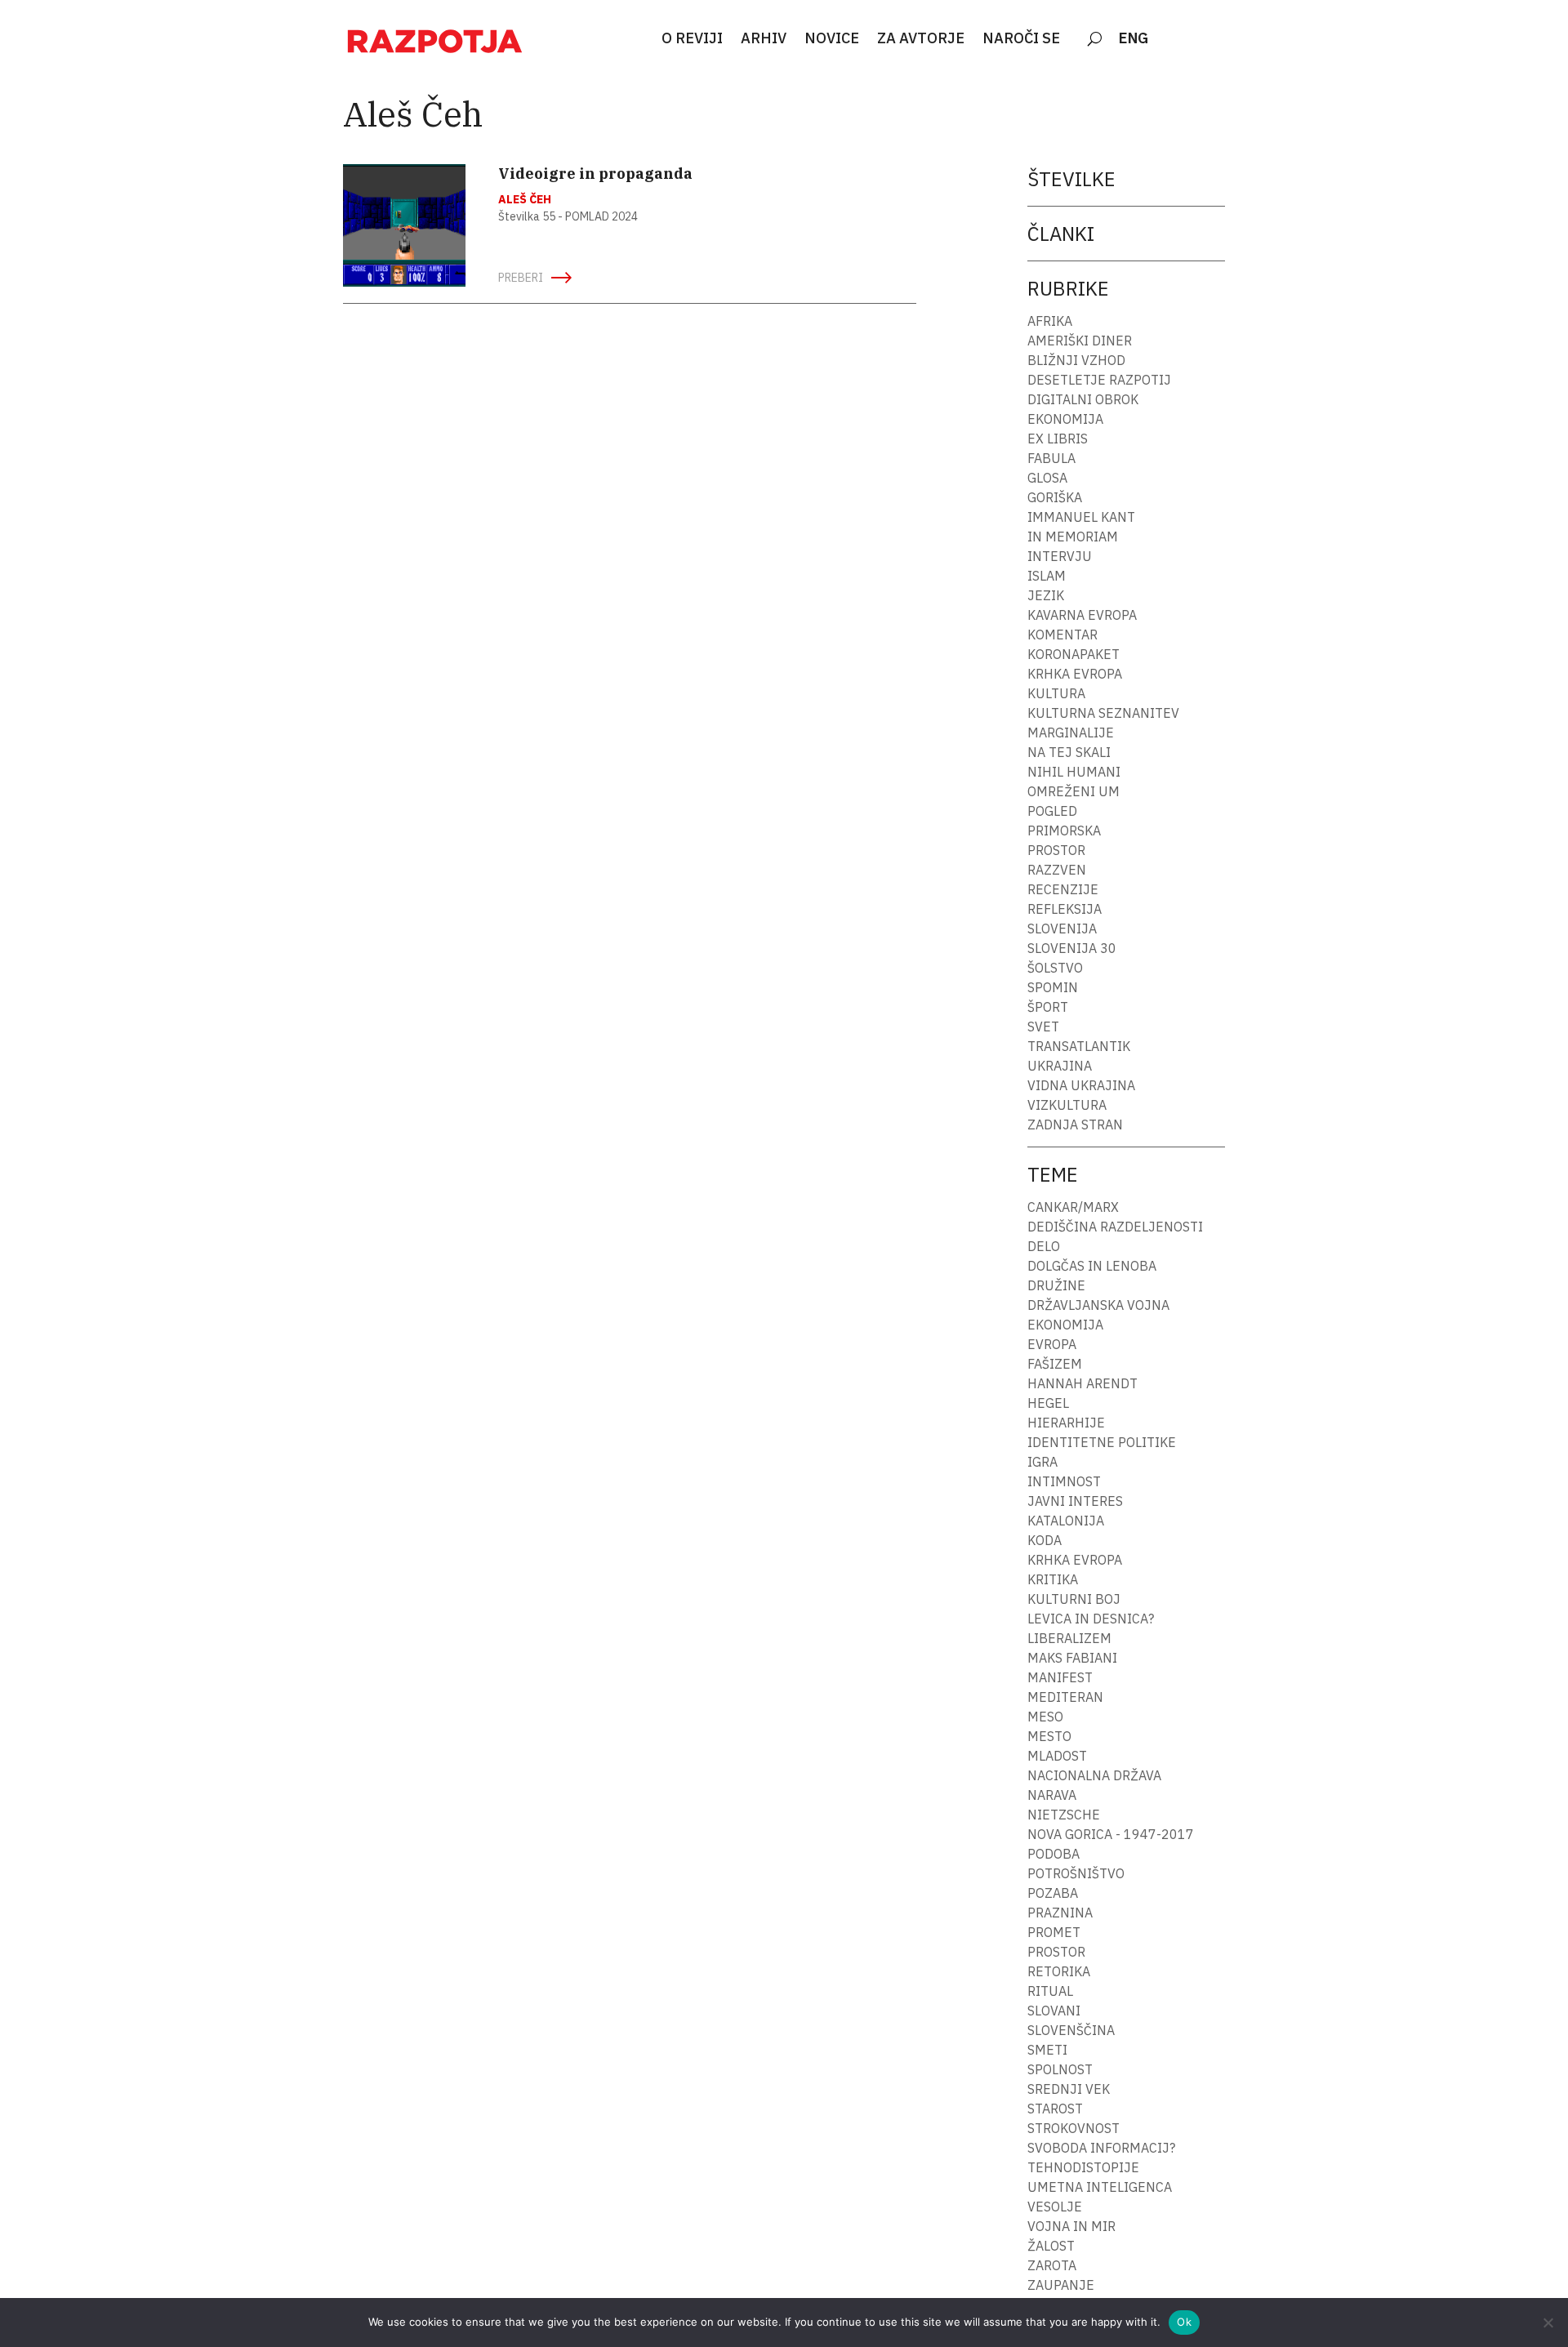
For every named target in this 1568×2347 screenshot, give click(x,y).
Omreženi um (1074, 791)
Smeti (1047, 2050)
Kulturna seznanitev (1103, 713)
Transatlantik (1079, 1046)
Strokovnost (1074, 2128)
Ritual (1050, 1991)
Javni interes (1075, 1501)
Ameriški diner (1080, 341)
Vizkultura (1067, 1105)
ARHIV (764, 39)
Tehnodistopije (1083, 2167)
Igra (1042, 1462)
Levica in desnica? (1091, 1619)
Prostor (1056, 850)
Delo (1044, 1246)
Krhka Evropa (1075, 674)
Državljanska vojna (1098, 1305)
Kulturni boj (1074, 1599)
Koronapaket (1074, 654)
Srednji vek (1069, 2089)
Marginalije (1071, 733)
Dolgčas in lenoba (1092, 1266)
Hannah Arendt (1082, 1383)
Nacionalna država (1094, 1775)
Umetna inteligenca (1100, 2187)
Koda (1045, 1540)
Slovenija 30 (1072, 948)
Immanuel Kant (1081, 517)
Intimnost (1064, 1481)
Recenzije (1063, 889)
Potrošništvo (1076, 1873)
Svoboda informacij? (1101, 2148)
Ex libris (1058, 439)
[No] (1548, 2323)
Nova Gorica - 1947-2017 (1111, 1834)
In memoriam (1073, 537)
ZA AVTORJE (921, 39)
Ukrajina (1060, 1066)
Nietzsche (1064, 1815)
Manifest (1060, 1677)
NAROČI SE (1021, 39)
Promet (1054, 1932)
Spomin (1053, 987)
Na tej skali (1069, 752)
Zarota (1052, 2265)
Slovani (1054, 2011)
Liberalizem (1069, 1638)
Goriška (1055, 497)
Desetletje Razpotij (1099, 380)
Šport (1048, 1007)
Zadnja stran (1075, 1125)
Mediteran (1065, 1697)
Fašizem (1055, 1364)
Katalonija (1066, 1521)
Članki (1061, 234)
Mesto (1049, 1736)
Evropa (1052, 1344)
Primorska (1064, 831)
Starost (1055, 2109)
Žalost (1051, 2246)
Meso (1045, 1717)
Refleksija (1065, 909)
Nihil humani (1074, 772)
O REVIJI (692, 39)
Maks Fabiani (1072, 1658)
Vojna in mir (1071, 2226)
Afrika (1050, 321)
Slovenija (1062, 929)
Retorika (1059, 1971)
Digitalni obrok (1083, 399)
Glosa (1047, 478)
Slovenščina (1071, 2030)
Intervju (1060, 556)
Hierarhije (1066, 1423)
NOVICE (832, 39)
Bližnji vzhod (1076, 360)
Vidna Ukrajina (1081, 1085)
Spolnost (1060, 2069)
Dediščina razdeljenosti (1115, 1227)
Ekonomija (1065, 419)
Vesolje (1055, 2207)
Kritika (1053, 1579)
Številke (1071, 179)
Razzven (1057, 870)
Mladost (1057, 1756)
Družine (1056, 1285)
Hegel (1048, 1403)
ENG (1134, 39)
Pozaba (1053, 1893)
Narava (1052, 1795)
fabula (1051, 458)
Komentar (1062, 635)
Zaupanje (1061, 2285)
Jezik (1046, 595)
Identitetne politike (1102, 1442)
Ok (1184, 2322)
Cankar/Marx (1073, 1207)
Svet (1043, 1027)
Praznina (1060, 1913)
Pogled (1052, 811)
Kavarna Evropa (1082, 615)
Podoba (1053, 1854)
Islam (1047, 576)
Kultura (1056, 693)
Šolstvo (1055, 968)
